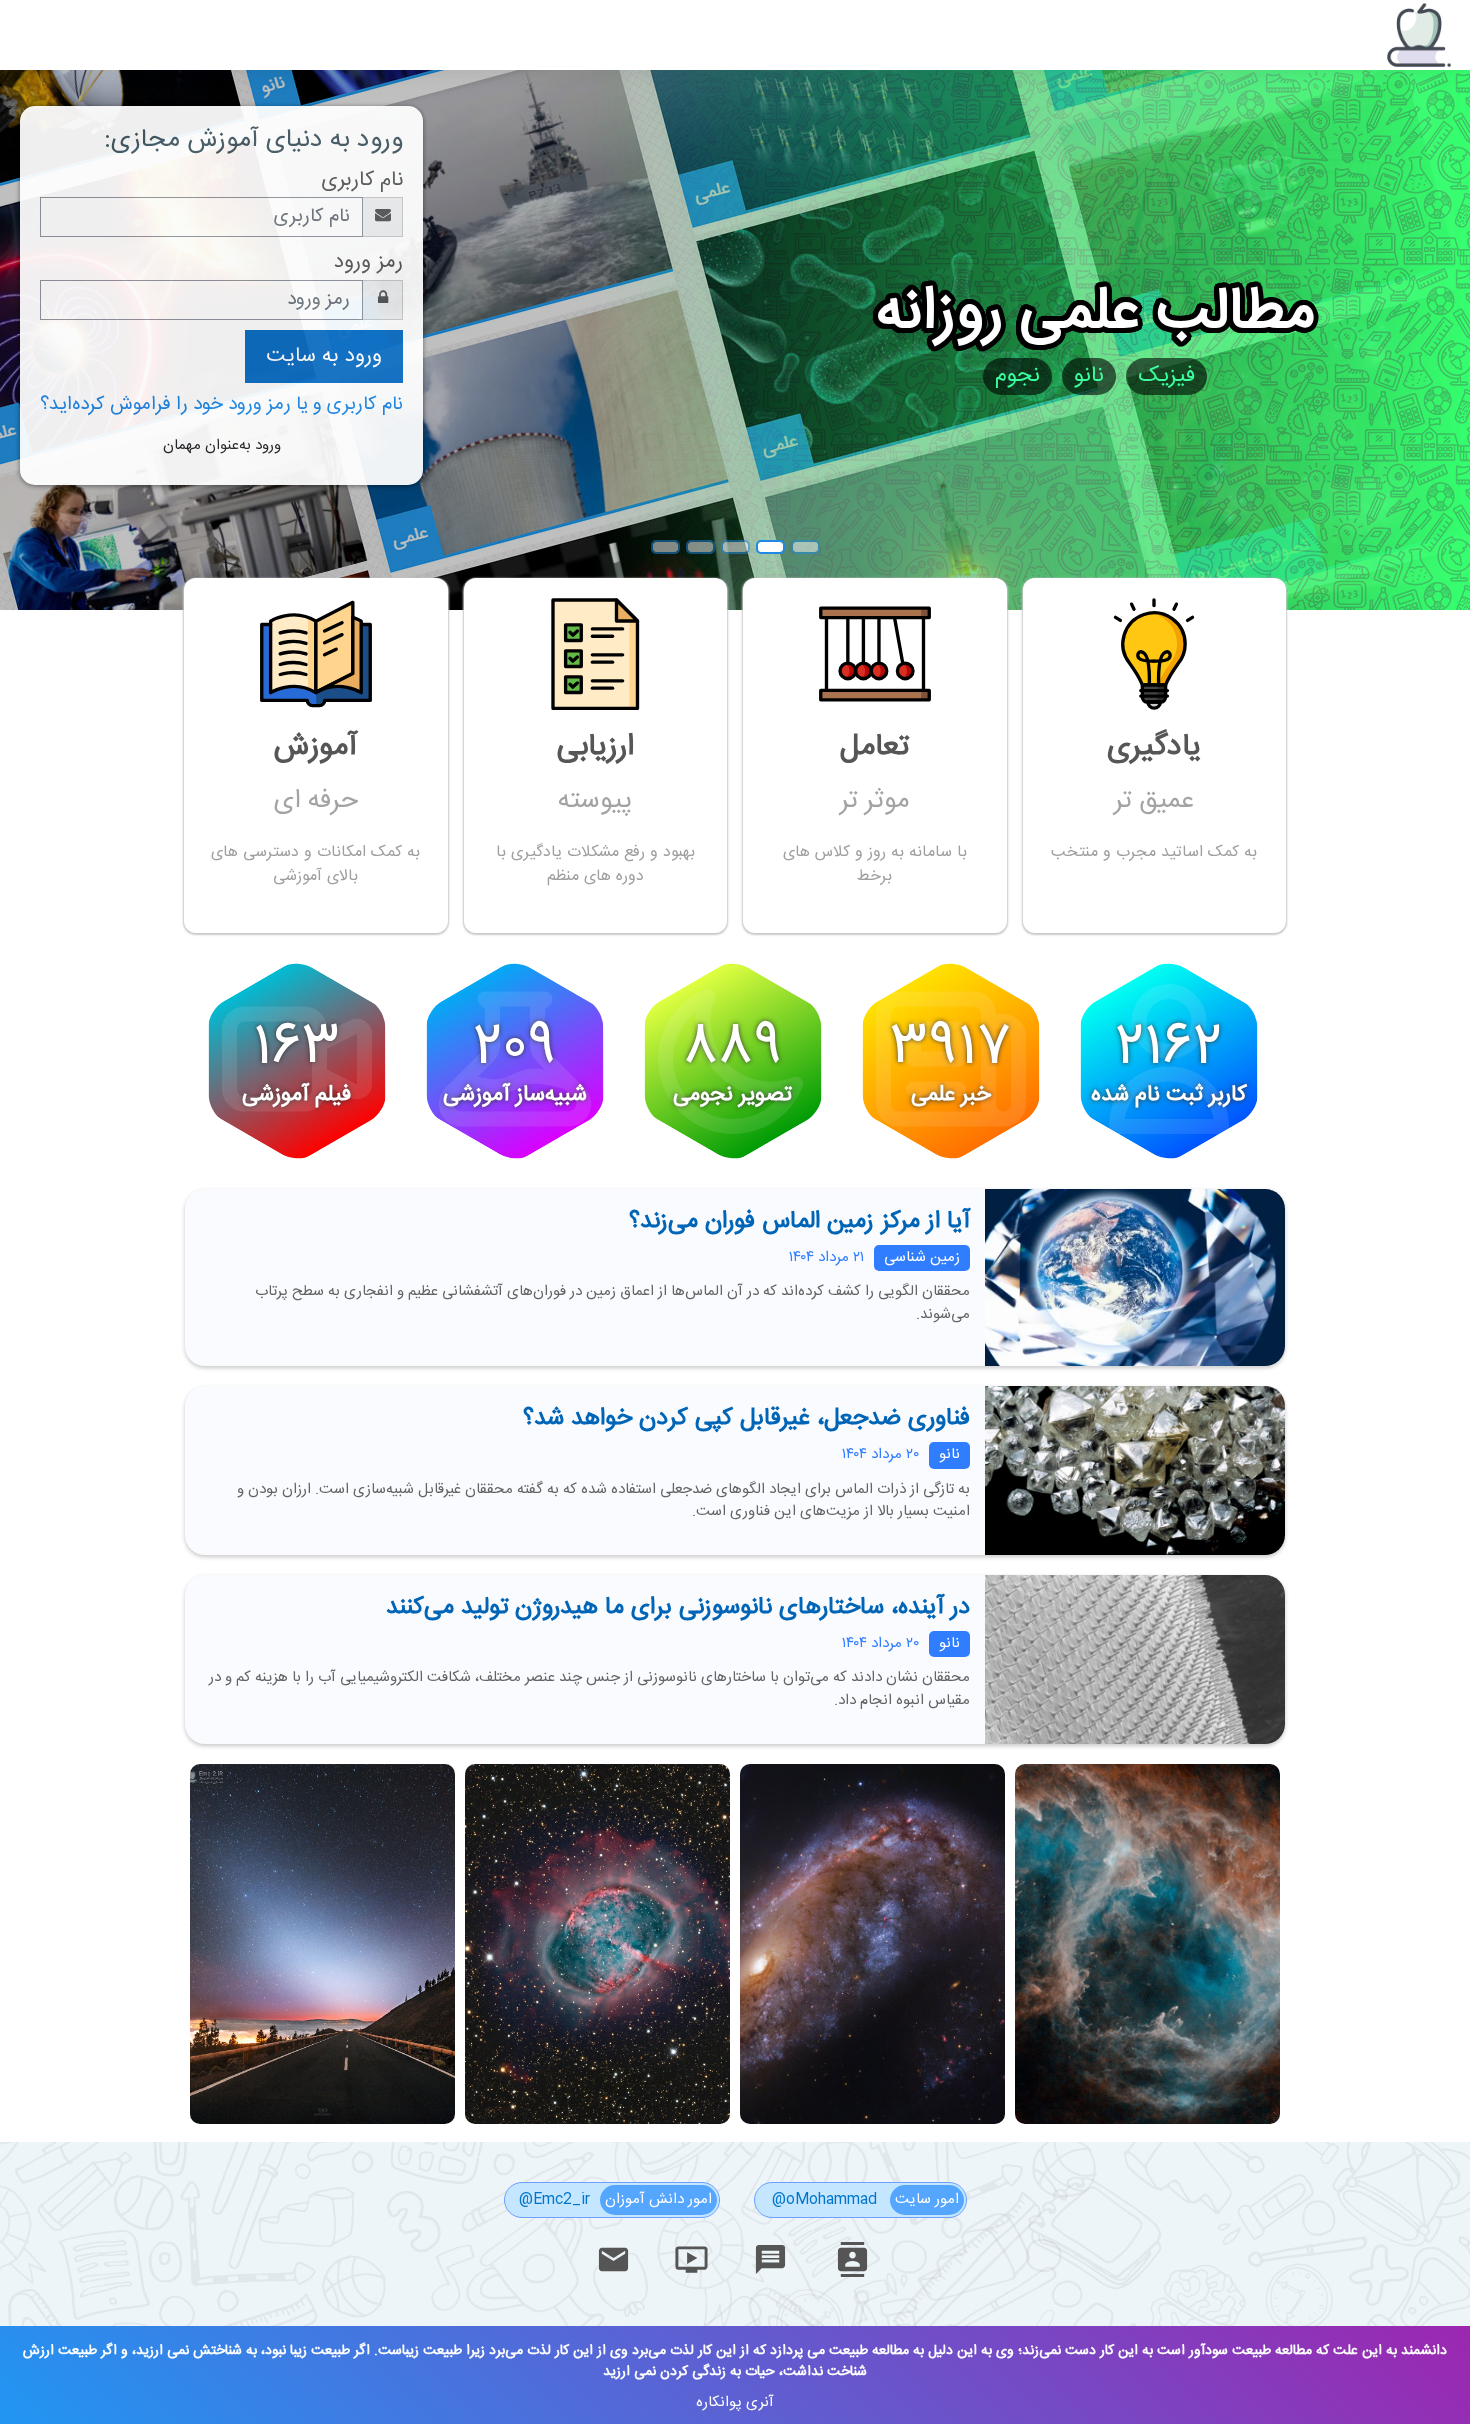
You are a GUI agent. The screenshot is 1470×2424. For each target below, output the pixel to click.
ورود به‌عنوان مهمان (222, 445)
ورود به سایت (324, 356)
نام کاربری (362, 180)
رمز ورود (368, 262)
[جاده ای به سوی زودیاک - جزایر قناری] (322, 2120)
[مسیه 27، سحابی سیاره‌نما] (595, 2120)
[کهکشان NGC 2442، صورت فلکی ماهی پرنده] (870, 2120)
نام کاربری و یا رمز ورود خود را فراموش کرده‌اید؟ (221, 405)
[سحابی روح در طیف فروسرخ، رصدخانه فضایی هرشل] (1145, 2120)
